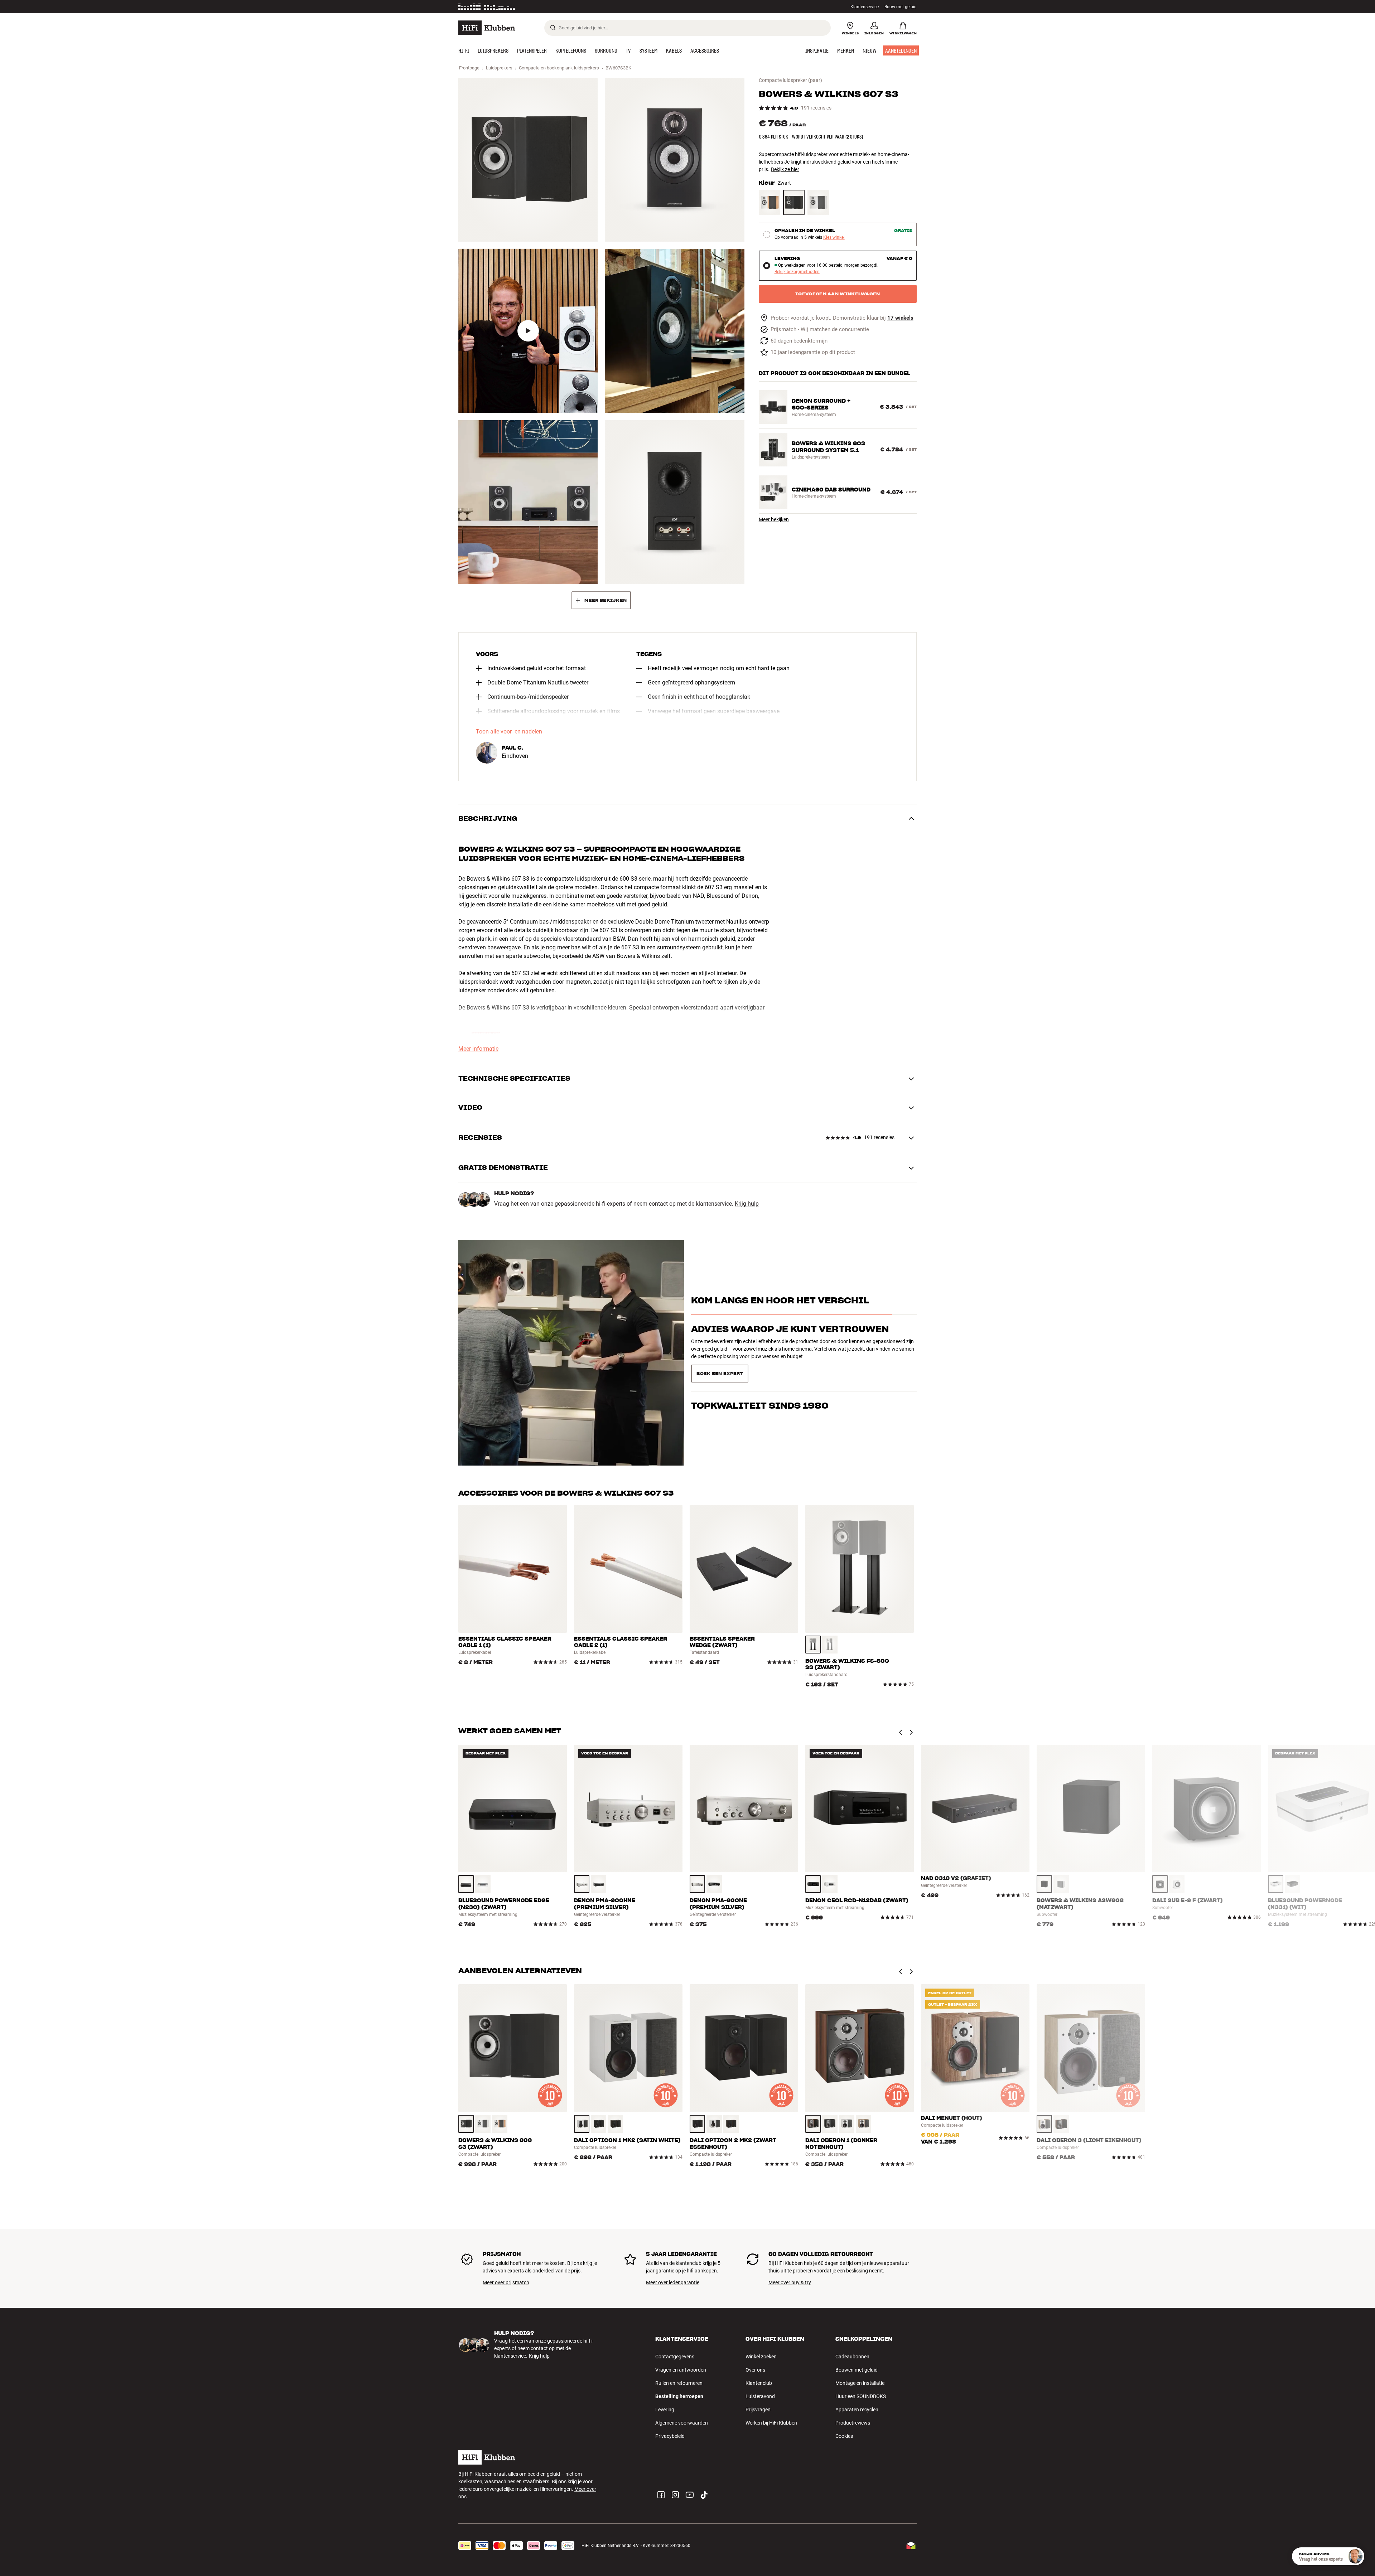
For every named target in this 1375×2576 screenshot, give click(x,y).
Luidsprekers (499, 68)
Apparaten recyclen (857, 2410)
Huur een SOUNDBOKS (861, 2396)
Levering (665, 2410)
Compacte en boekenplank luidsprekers (559, 68)
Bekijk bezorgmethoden (797, 272)
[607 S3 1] (528, 160)
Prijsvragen (758, 2410)
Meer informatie (526, 7)
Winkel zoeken (761, 2357)
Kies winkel (834, 238)
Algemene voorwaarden (682, 2423)
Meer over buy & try (790, 2282)
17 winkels (900, 318)
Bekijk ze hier (785, 169)
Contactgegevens (675, 2357)
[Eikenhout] (769, 202)
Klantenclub (759, 2383)
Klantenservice (865, 7)
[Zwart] (794, 202)
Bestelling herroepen (679, 2396)
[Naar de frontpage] (487, 28)
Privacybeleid (670, 2436)
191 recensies (816, 108)
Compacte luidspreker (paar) (790, 80)
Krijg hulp (747, 1204)
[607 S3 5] (528, 502)
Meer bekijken (774, 519)
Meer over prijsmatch (506, 2282)
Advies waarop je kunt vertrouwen (790, 1373)
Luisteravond (760, 2396)
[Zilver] (830, 1645)
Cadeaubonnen (852, 2357)
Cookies (844, 2436)
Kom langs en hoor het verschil (780, 1304)
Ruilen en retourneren (679, 2383)
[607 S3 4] (674, 331)
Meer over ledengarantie (673, 2282)
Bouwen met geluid (857, 2370)
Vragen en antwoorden (681, 2370)
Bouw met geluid (901, 7)
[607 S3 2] (674, 160)
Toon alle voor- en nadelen (509, 732)
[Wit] (818, 202)
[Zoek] (553, 28)
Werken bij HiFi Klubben (771, 2423)
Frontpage (469, 68)
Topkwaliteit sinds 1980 (760, 1402)
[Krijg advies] (1355, 2556)
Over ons (755, 2370)
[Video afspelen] (528, 331)
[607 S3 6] (674, 502)
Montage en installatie (860, 2383)
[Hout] (500, 2124)
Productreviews (853, 2423)
